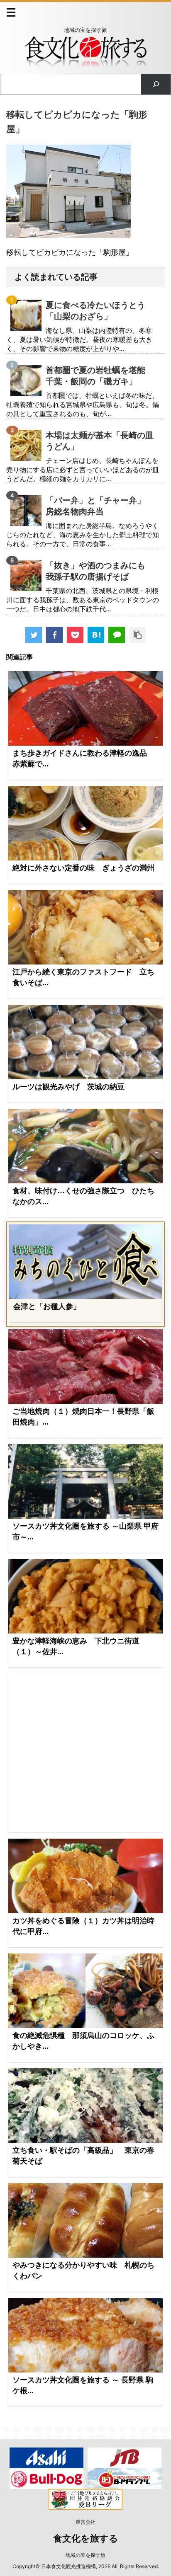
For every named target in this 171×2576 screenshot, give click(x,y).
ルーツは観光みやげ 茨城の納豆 (68, 1087)
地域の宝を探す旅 (85, 2555)
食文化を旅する (86, 2538)
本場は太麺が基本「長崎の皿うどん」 (100, 441)
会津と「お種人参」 (47, 1306)
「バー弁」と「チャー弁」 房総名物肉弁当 (100, 506)
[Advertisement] (85, 1753)
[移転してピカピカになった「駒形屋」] (96, 635)
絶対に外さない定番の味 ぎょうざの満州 (83, 868)
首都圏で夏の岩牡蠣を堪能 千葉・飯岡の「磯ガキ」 (100, 376)
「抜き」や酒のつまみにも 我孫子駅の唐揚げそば (100, 571)
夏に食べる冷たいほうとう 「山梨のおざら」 (100, 311)
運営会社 (85, 2522)
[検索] (156, 84)
